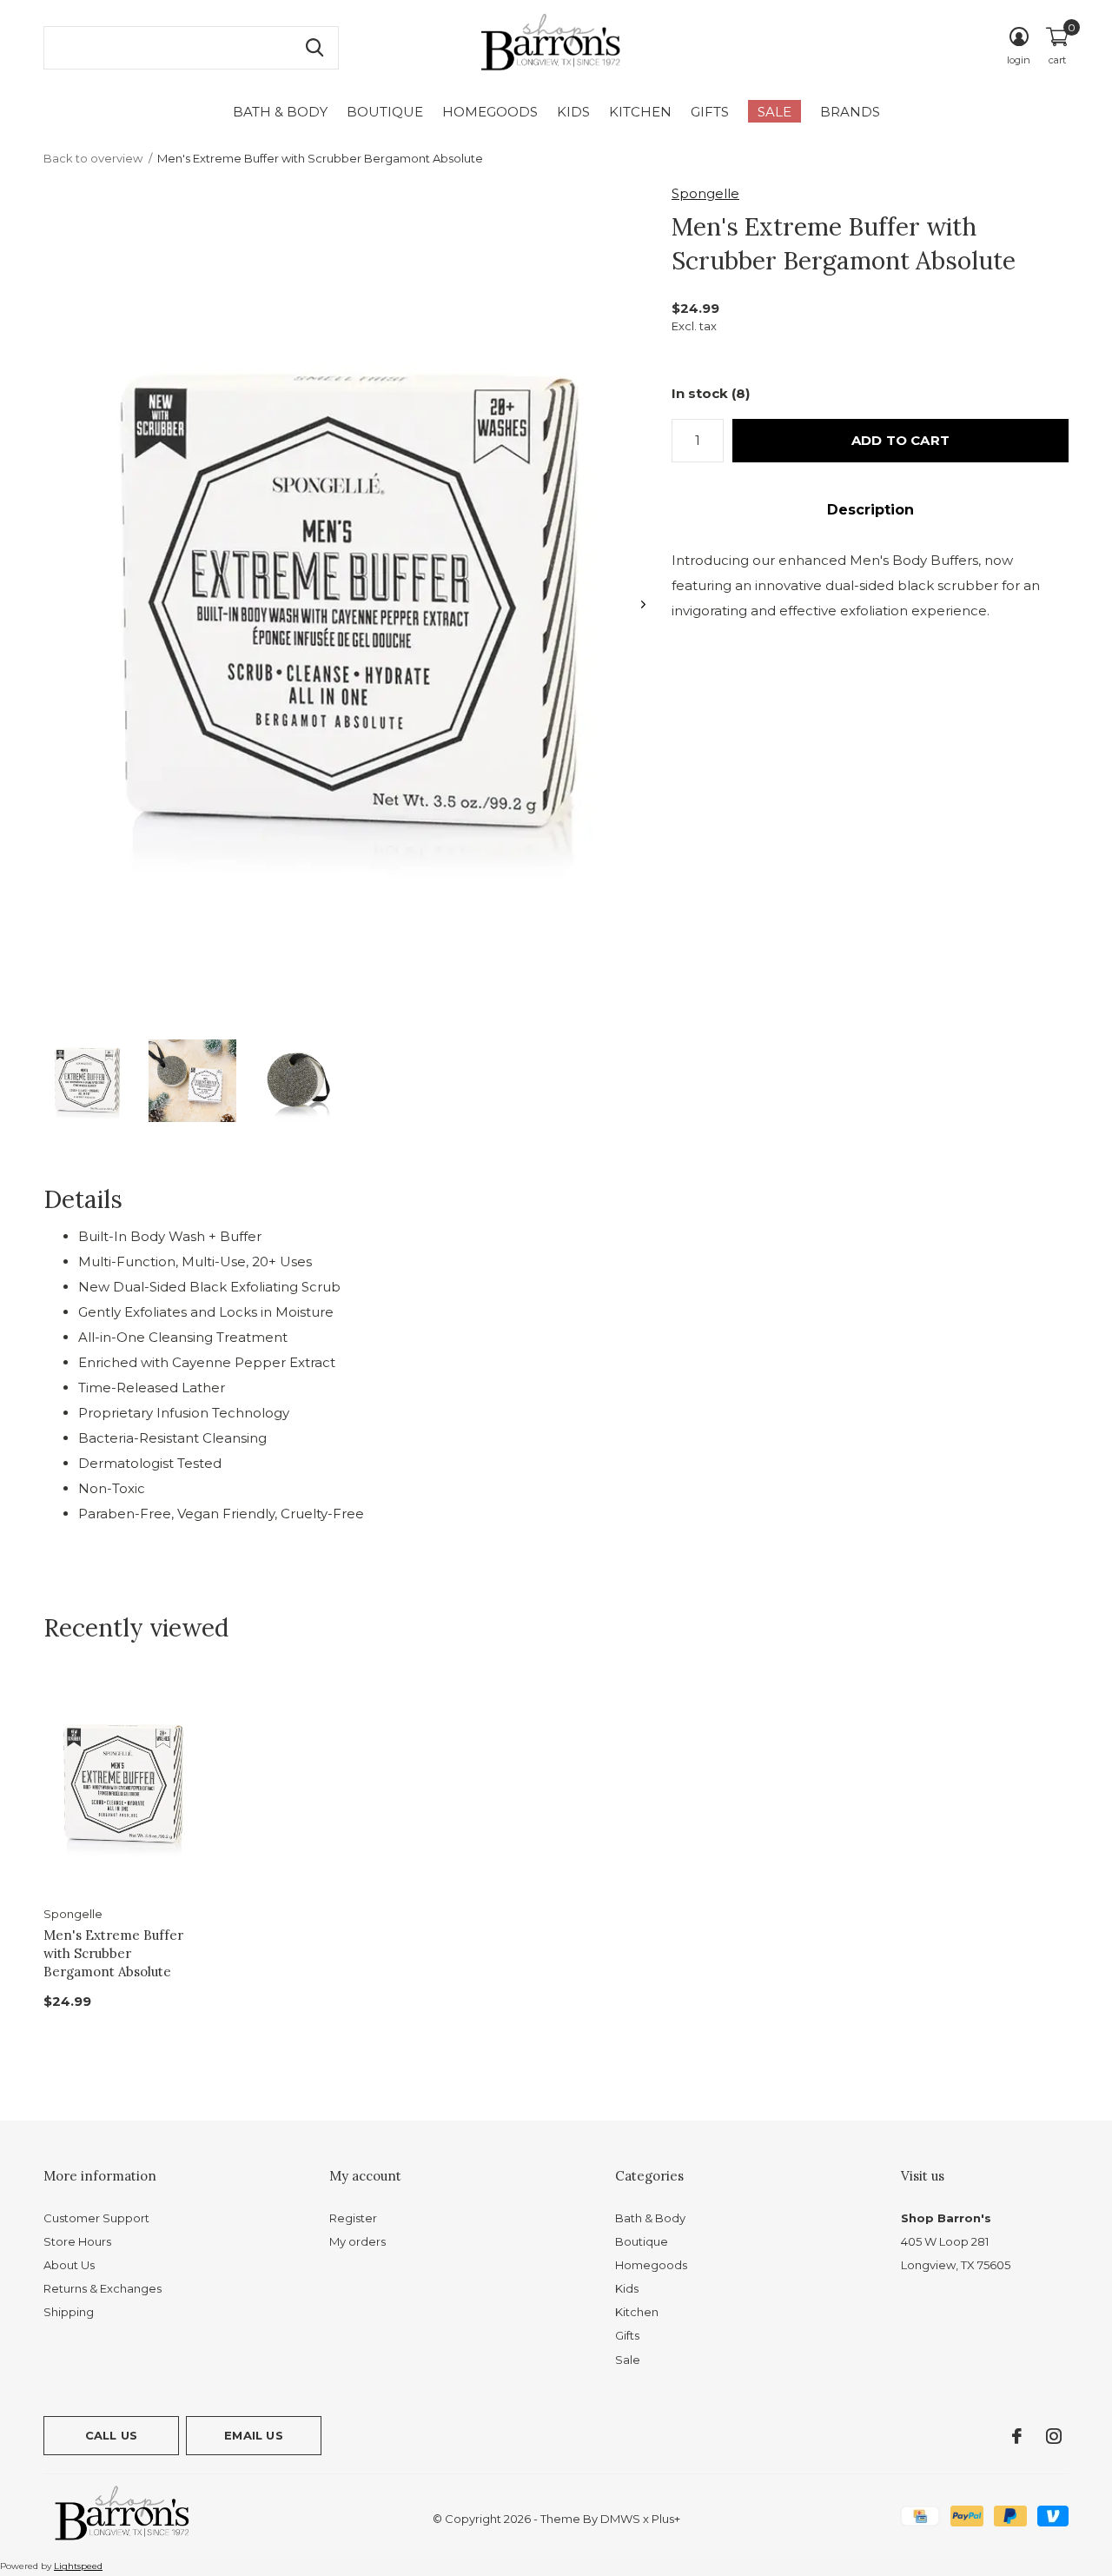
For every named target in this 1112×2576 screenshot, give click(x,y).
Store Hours (77, 2241)
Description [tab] (870, 510)
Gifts (710, 112)
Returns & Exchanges (103, 2288)
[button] (87, 1081)
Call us (111, 2435)
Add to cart (900, 440)
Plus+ (666, 2519)
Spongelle (705, 193)
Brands (850, 112)
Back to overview (93, 158)
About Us (69, 2265)
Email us (253, 2435)
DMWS (620, 2519)
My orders (357, 2241)
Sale (774, 112)
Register (353, 2218)
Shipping (69, 2312)
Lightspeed (78, 2566)
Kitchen (640, 112)
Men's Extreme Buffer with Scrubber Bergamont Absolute (113, 1953)
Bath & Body (280, 112)
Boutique (385, 112)
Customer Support (96, 2218)
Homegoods (490, 112)
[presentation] (643, 604)
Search (314, 48)
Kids (573, 112)
